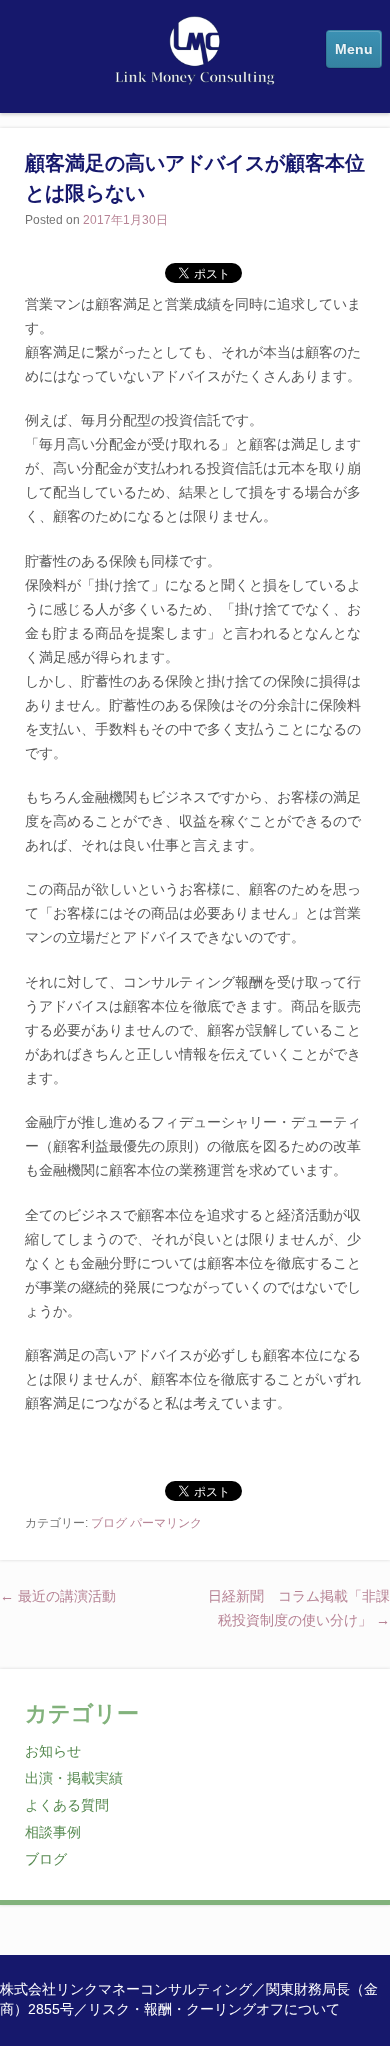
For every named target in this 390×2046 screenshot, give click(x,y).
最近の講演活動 (58, 1596)
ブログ (109, 1523)
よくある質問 (67, 1805)
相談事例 (53, 1832)
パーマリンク (166, 1523)
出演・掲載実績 (74, 1778)
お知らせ (53, 1751)
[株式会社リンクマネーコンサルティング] (195, 74)
